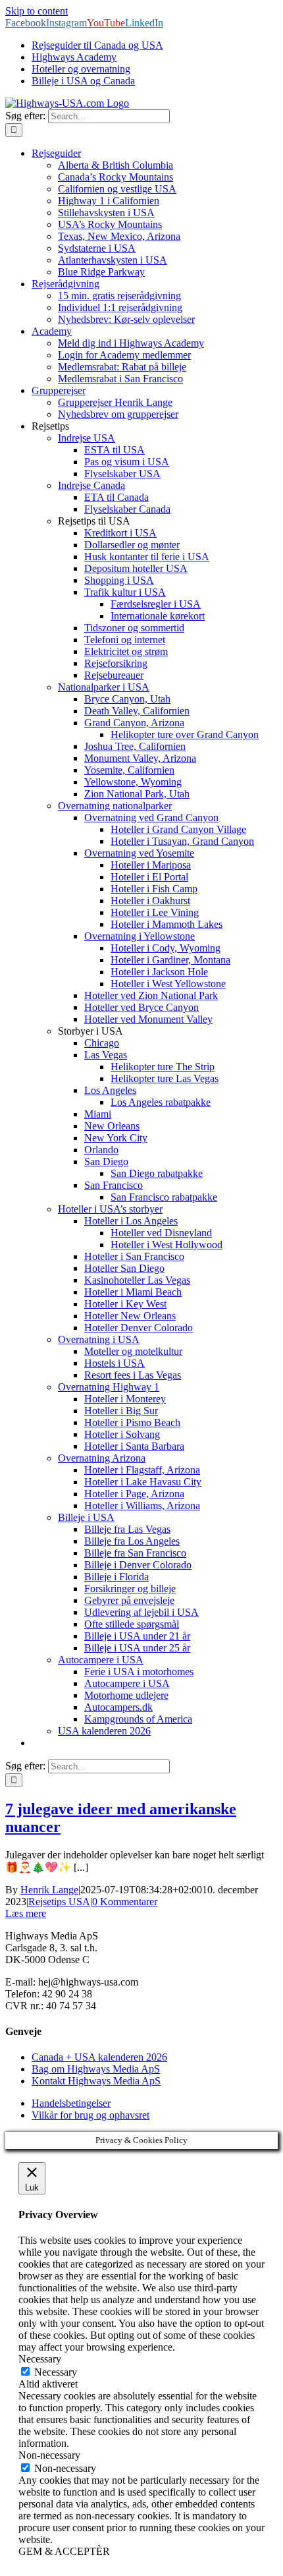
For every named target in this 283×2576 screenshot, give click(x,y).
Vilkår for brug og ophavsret (90, 2115)
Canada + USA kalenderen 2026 (99, 2057)
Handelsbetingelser (71, 2103)
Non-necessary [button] (49, 2455)
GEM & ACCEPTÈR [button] (64, 2551)
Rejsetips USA (59, 1902)
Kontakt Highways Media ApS (96, 2081)
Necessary (56, 2372)
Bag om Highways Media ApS (96, 2069)
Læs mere (26, 1913)
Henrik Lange (49, 1890)
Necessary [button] (40, 2359)
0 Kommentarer (125, 1902)
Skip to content (37, 11)
